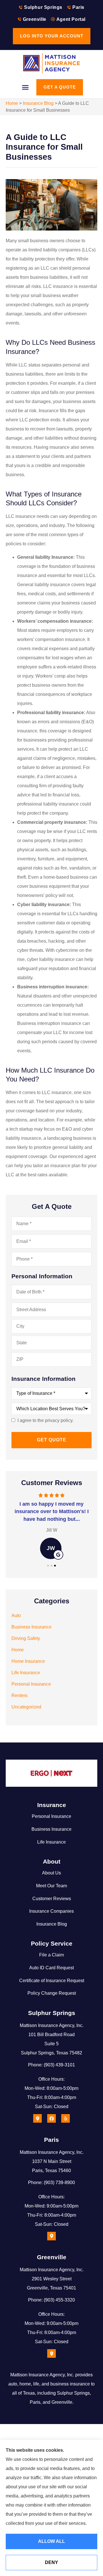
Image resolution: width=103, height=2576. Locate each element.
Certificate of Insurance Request (52, 1981)
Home (12, 103)
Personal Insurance (51, 1816)
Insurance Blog (38, 103)
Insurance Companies (51, 1911)
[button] (25, 87)
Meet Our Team (51, 1886)
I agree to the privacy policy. (45, 1421)
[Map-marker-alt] (37, 2118)
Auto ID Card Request (51, 1968)
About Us (51, 1873)
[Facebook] (51, 2118)
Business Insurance (51, 1829)
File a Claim (51, 1955)
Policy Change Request (52, 1993)
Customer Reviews (52, 1899)
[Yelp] (66, 2118)
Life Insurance (51, 1842)
